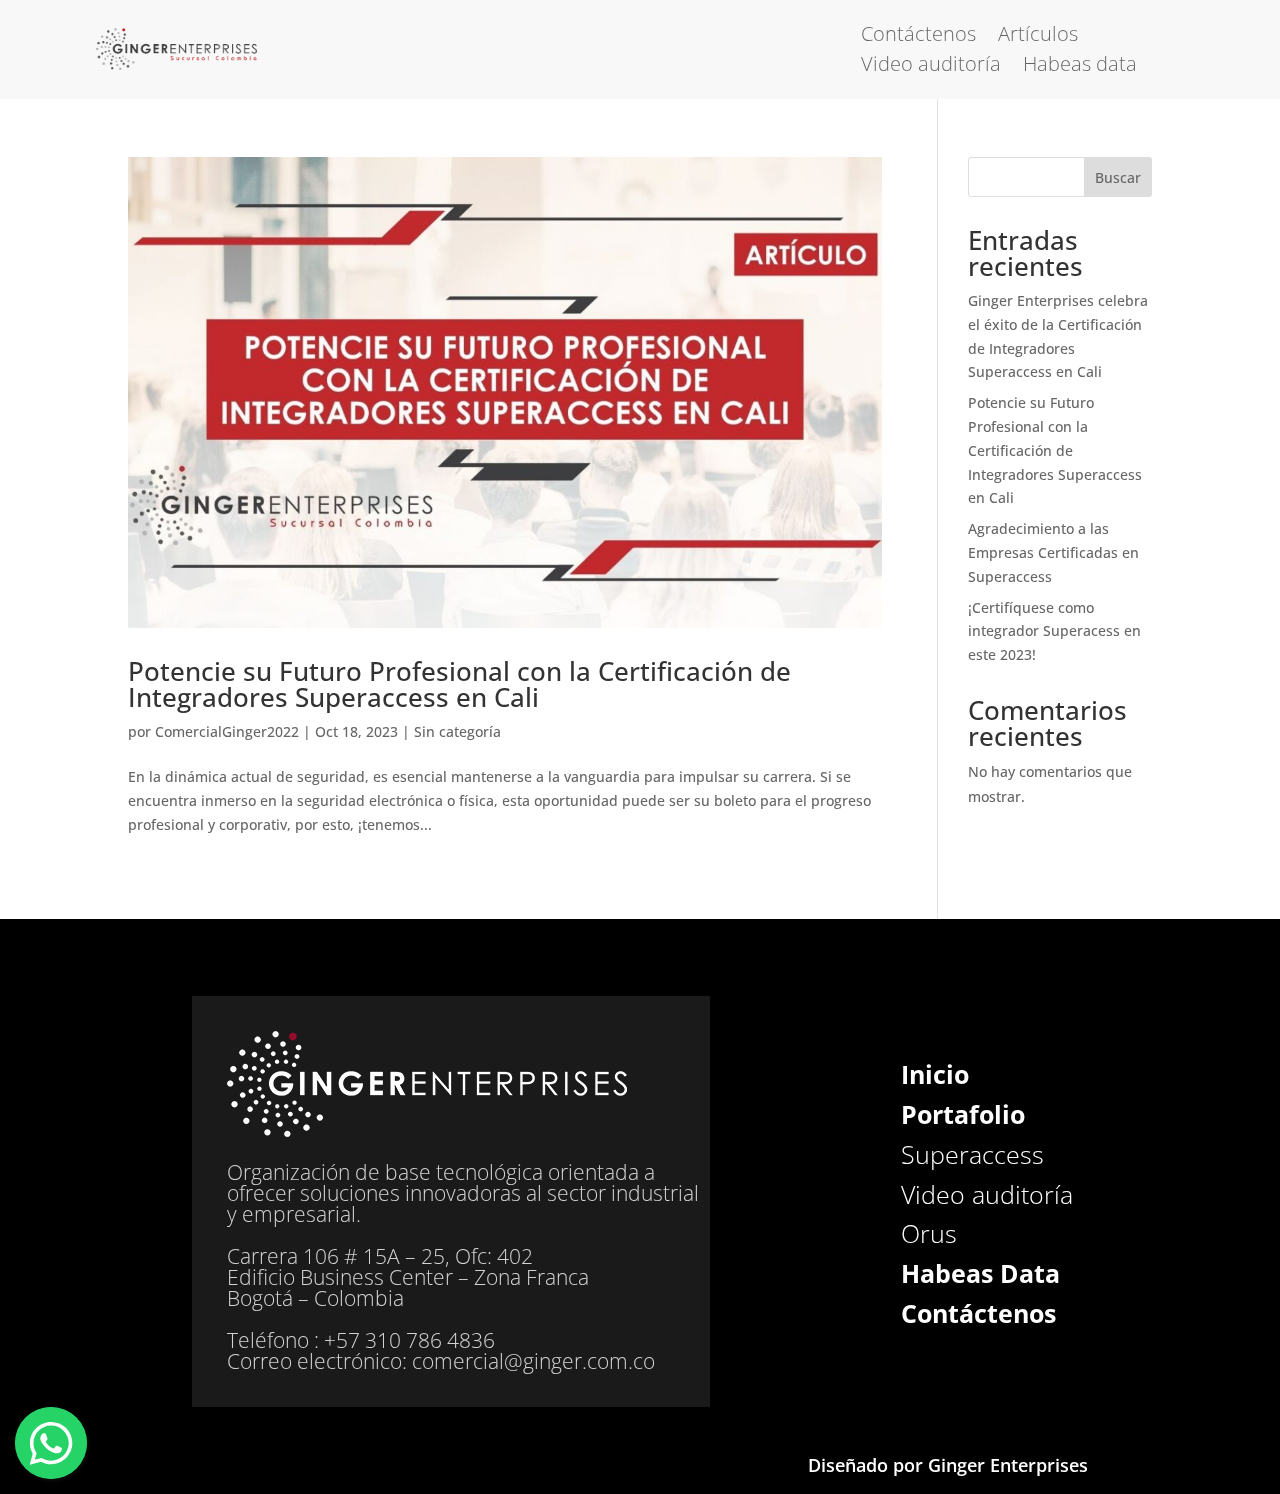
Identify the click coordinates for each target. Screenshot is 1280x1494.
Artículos (1038, 37)
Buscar (1118, 177)
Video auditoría (931, 67)
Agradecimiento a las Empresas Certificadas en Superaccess (1053, 552)
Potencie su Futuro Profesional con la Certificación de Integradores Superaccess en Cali (459, 684)
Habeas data (1080, 67)
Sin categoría (457, 731)
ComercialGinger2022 (227, 731)
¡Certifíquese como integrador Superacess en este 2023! (1054, 631)
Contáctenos (918, 37)
